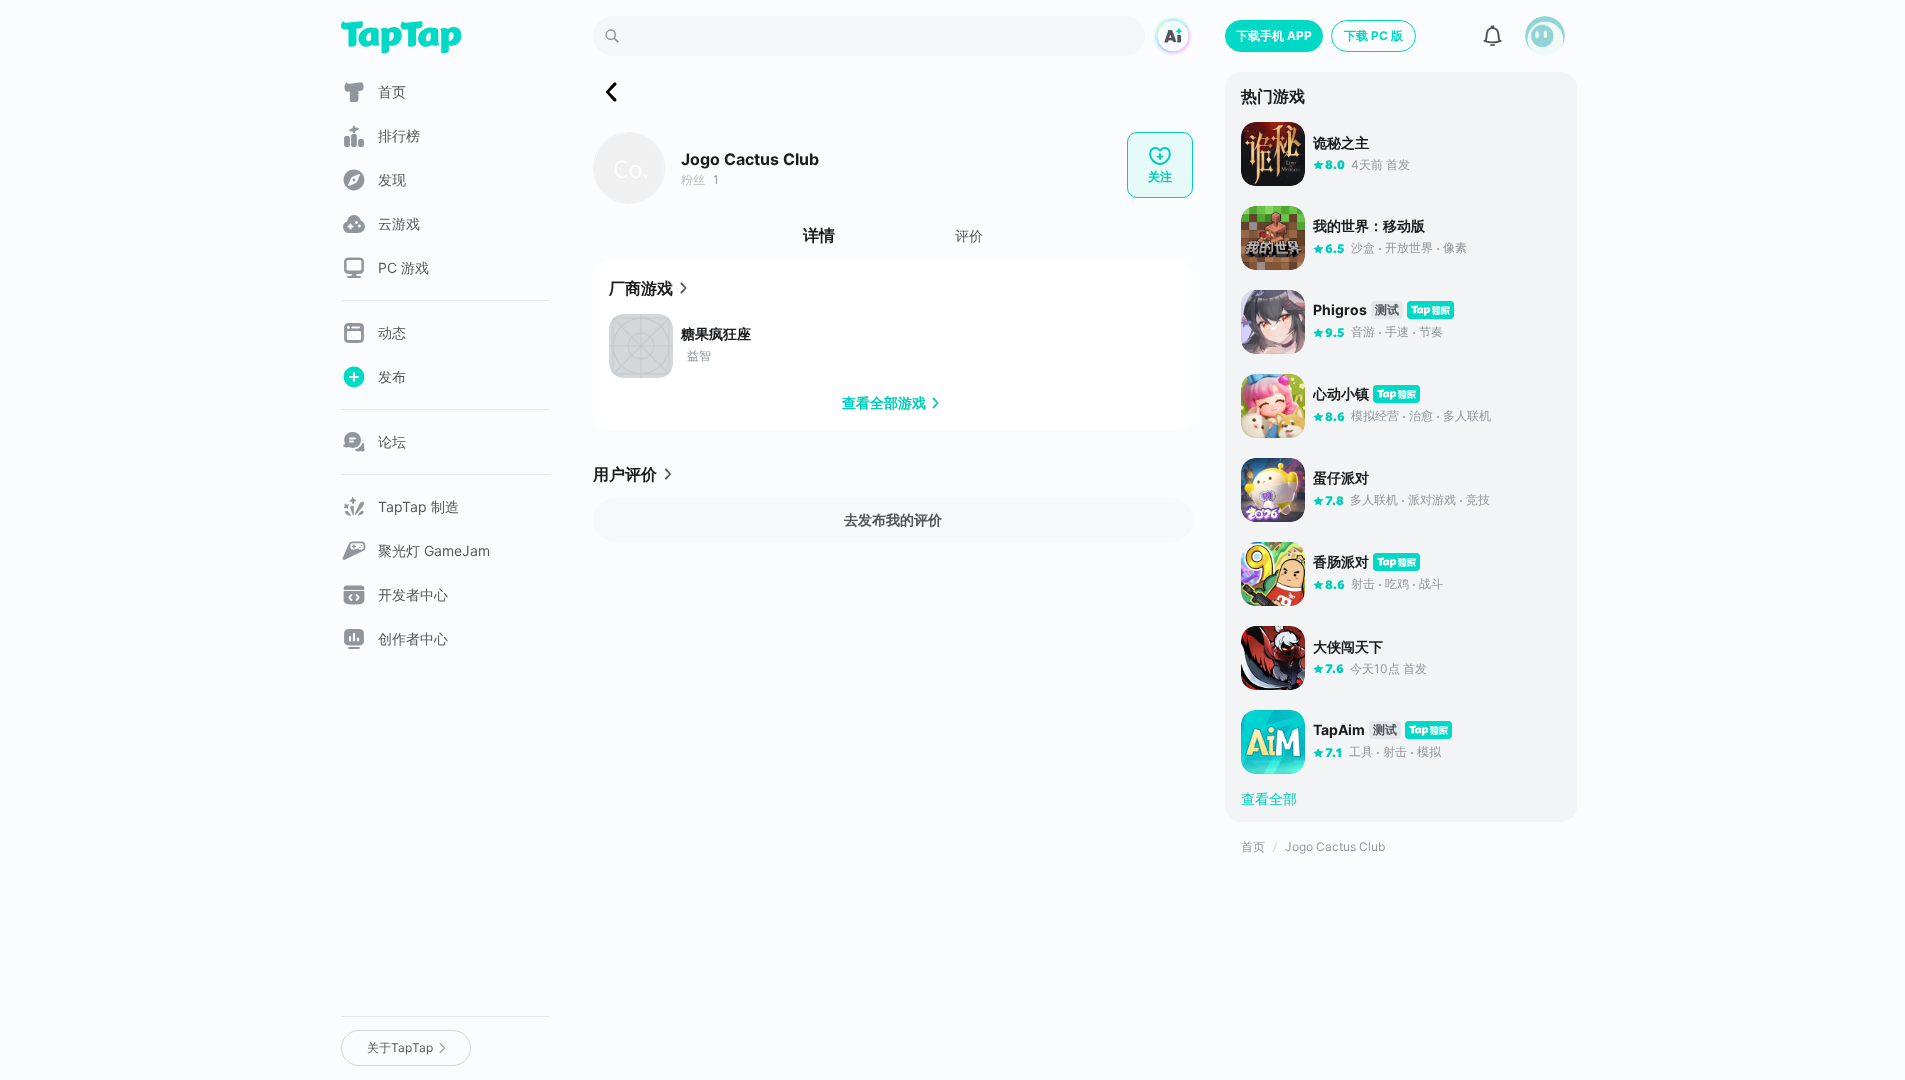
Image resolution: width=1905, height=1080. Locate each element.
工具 (1361, 751)
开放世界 (1409, 247)
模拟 (1429, 751)
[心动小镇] (1273, 406)
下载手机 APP (1274, 35)
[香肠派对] (1273, 574)
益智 (699, 355)
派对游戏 (1432, 499)
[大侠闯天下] (1273, 658)
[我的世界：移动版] (1273, 238)
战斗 (1431, 583)
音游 (1363, 331)
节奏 (1431, 331)
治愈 (1421, 415)
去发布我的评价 (893, 519)
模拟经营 (1375, 415)
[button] (1545, 36)
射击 (1363, 583)
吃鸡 (1397, 583)
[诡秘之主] (1273, 154)
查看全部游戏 (884, 402)
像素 (1455, 247)
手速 (1397, 331)
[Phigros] (1273, 322)
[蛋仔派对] (1273, 490)
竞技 (1478, 499)
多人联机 (1467, 415)
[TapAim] (1273, 742)
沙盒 (1363, 247)
